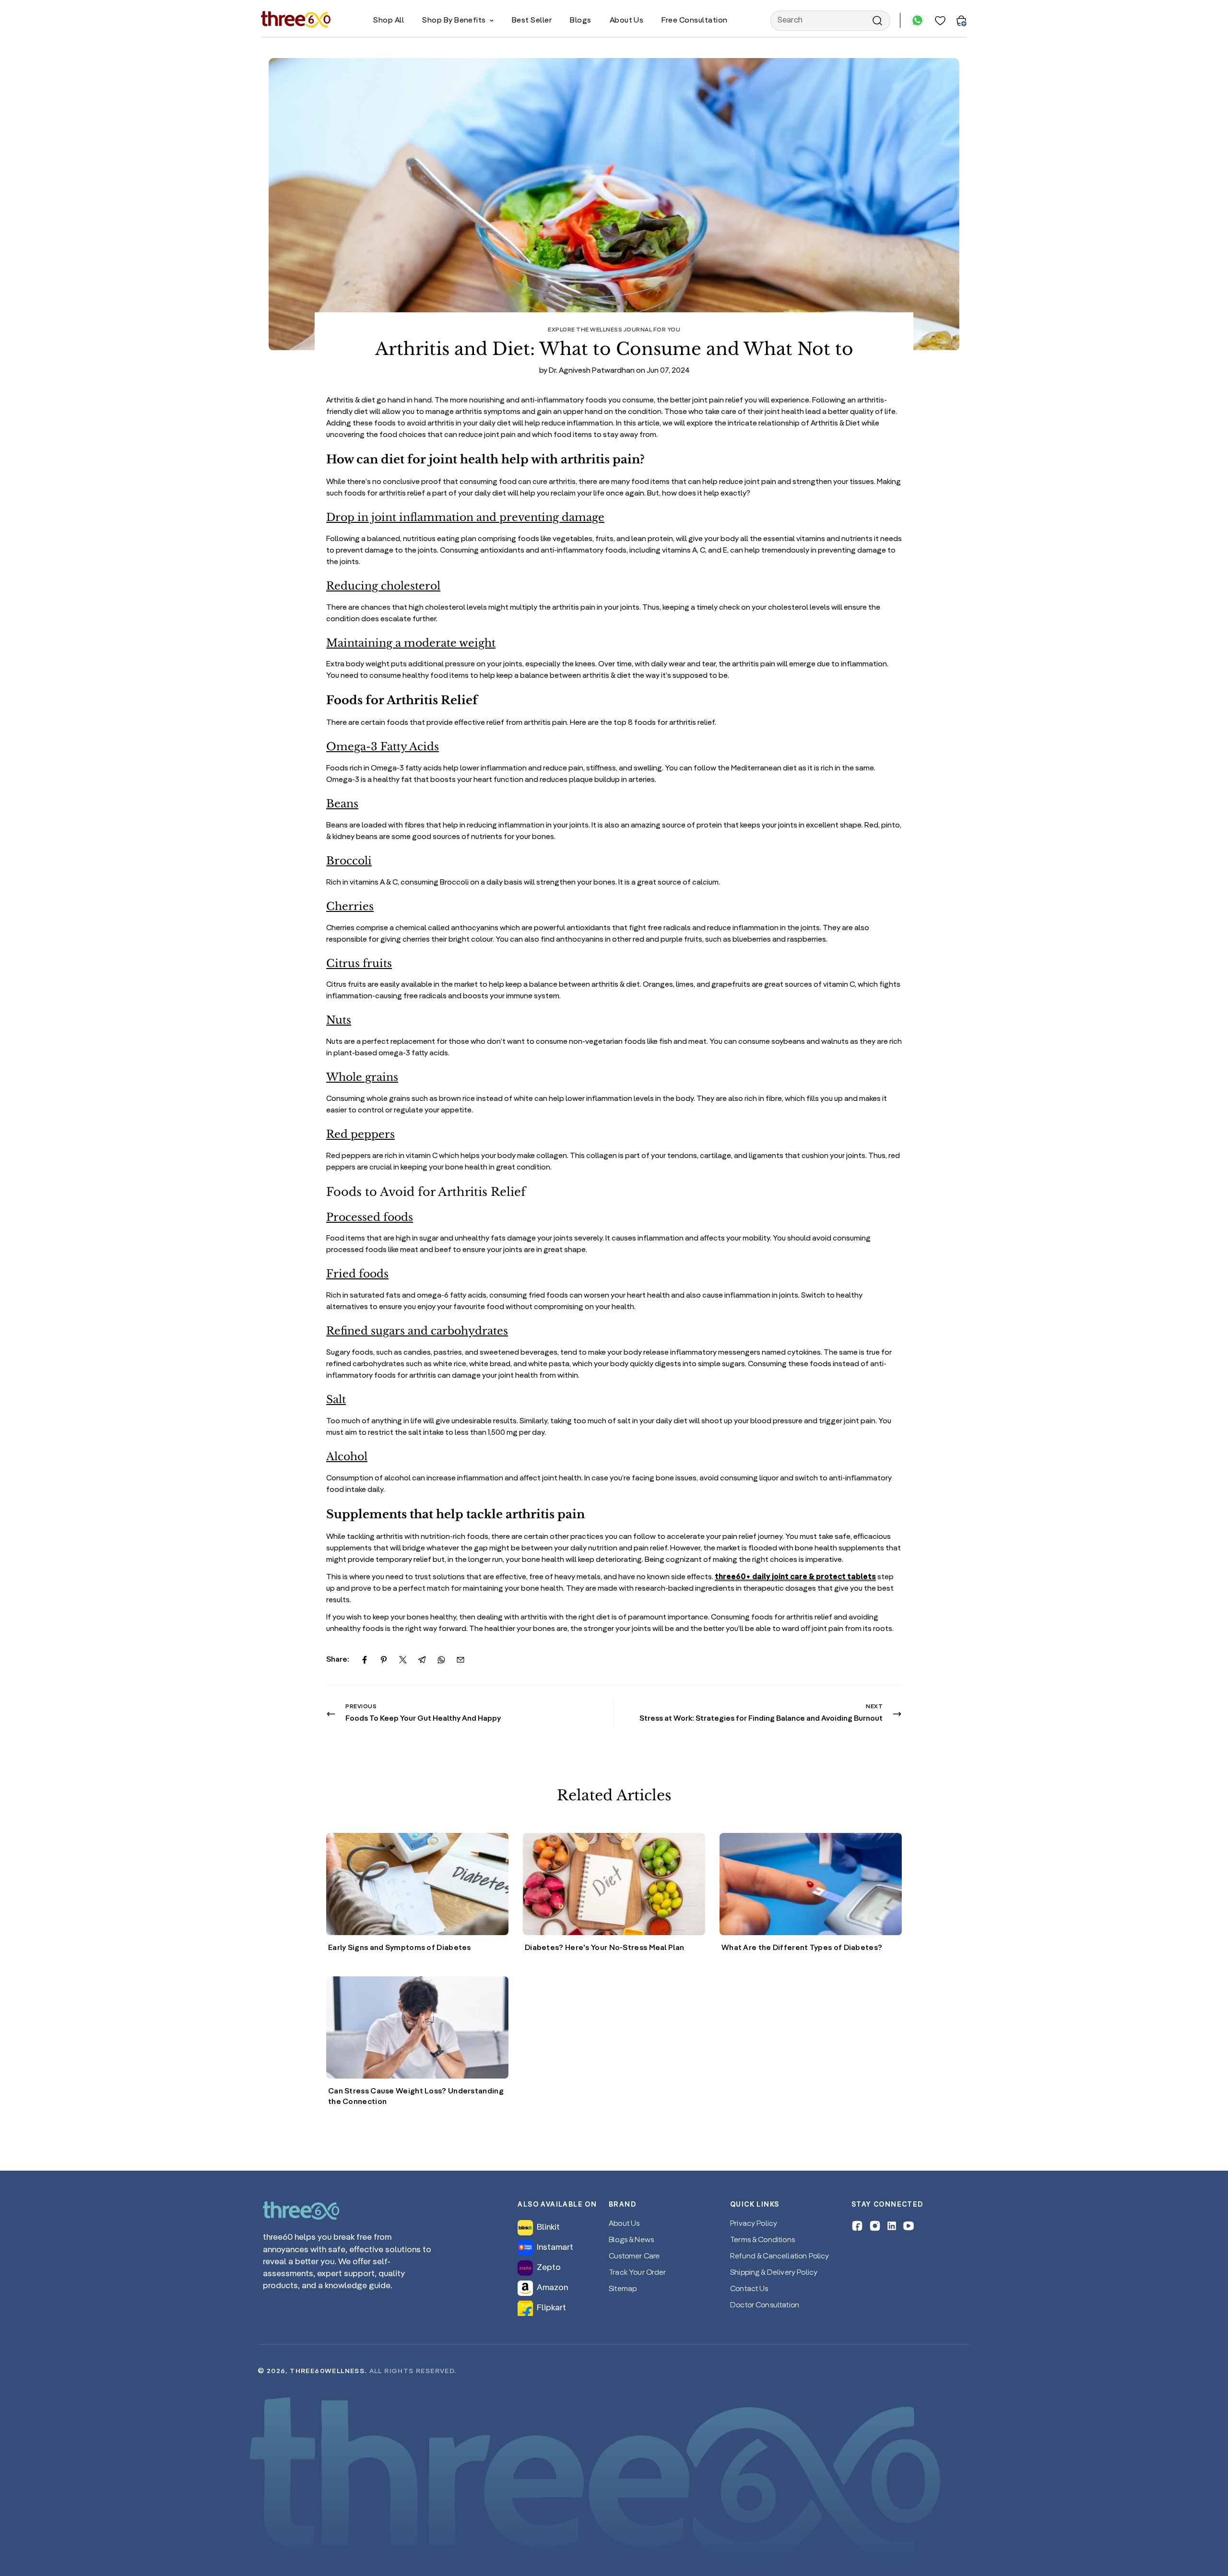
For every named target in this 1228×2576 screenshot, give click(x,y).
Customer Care (634, 2257)
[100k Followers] (875, 2226)
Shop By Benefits (454, 21)
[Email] (460, 1660)
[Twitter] (403, 1660)
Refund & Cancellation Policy (779, 2257)
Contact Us (749, 2289)
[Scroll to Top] (1209, 2524)
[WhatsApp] (441, 1660)
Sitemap (623, 2289)
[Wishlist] (940, 21)
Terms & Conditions (762, 2240)
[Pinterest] (384, 1660)
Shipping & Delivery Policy (774, 2273)
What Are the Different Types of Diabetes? (802, 1948)
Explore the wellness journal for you (614, 330)
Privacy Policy (754, 2224)
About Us (627, 21)
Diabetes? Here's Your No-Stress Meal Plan (604, 1948)
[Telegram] (422, 1660)
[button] (961, 21)
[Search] (877, 21)
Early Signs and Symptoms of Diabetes (400, 1948)
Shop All (389, 21)
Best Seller (532, 21)
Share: (338, 1660)
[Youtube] (909, 2226)
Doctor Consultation (765, 2305)
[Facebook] (365, 1660)
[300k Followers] (857, 2226)
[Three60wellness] (296, 20)
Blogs (580, 21)
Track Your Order (638, 2273)
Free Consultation (694, 21)
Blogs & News (631, 2240)
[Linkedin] (892, 2226)
